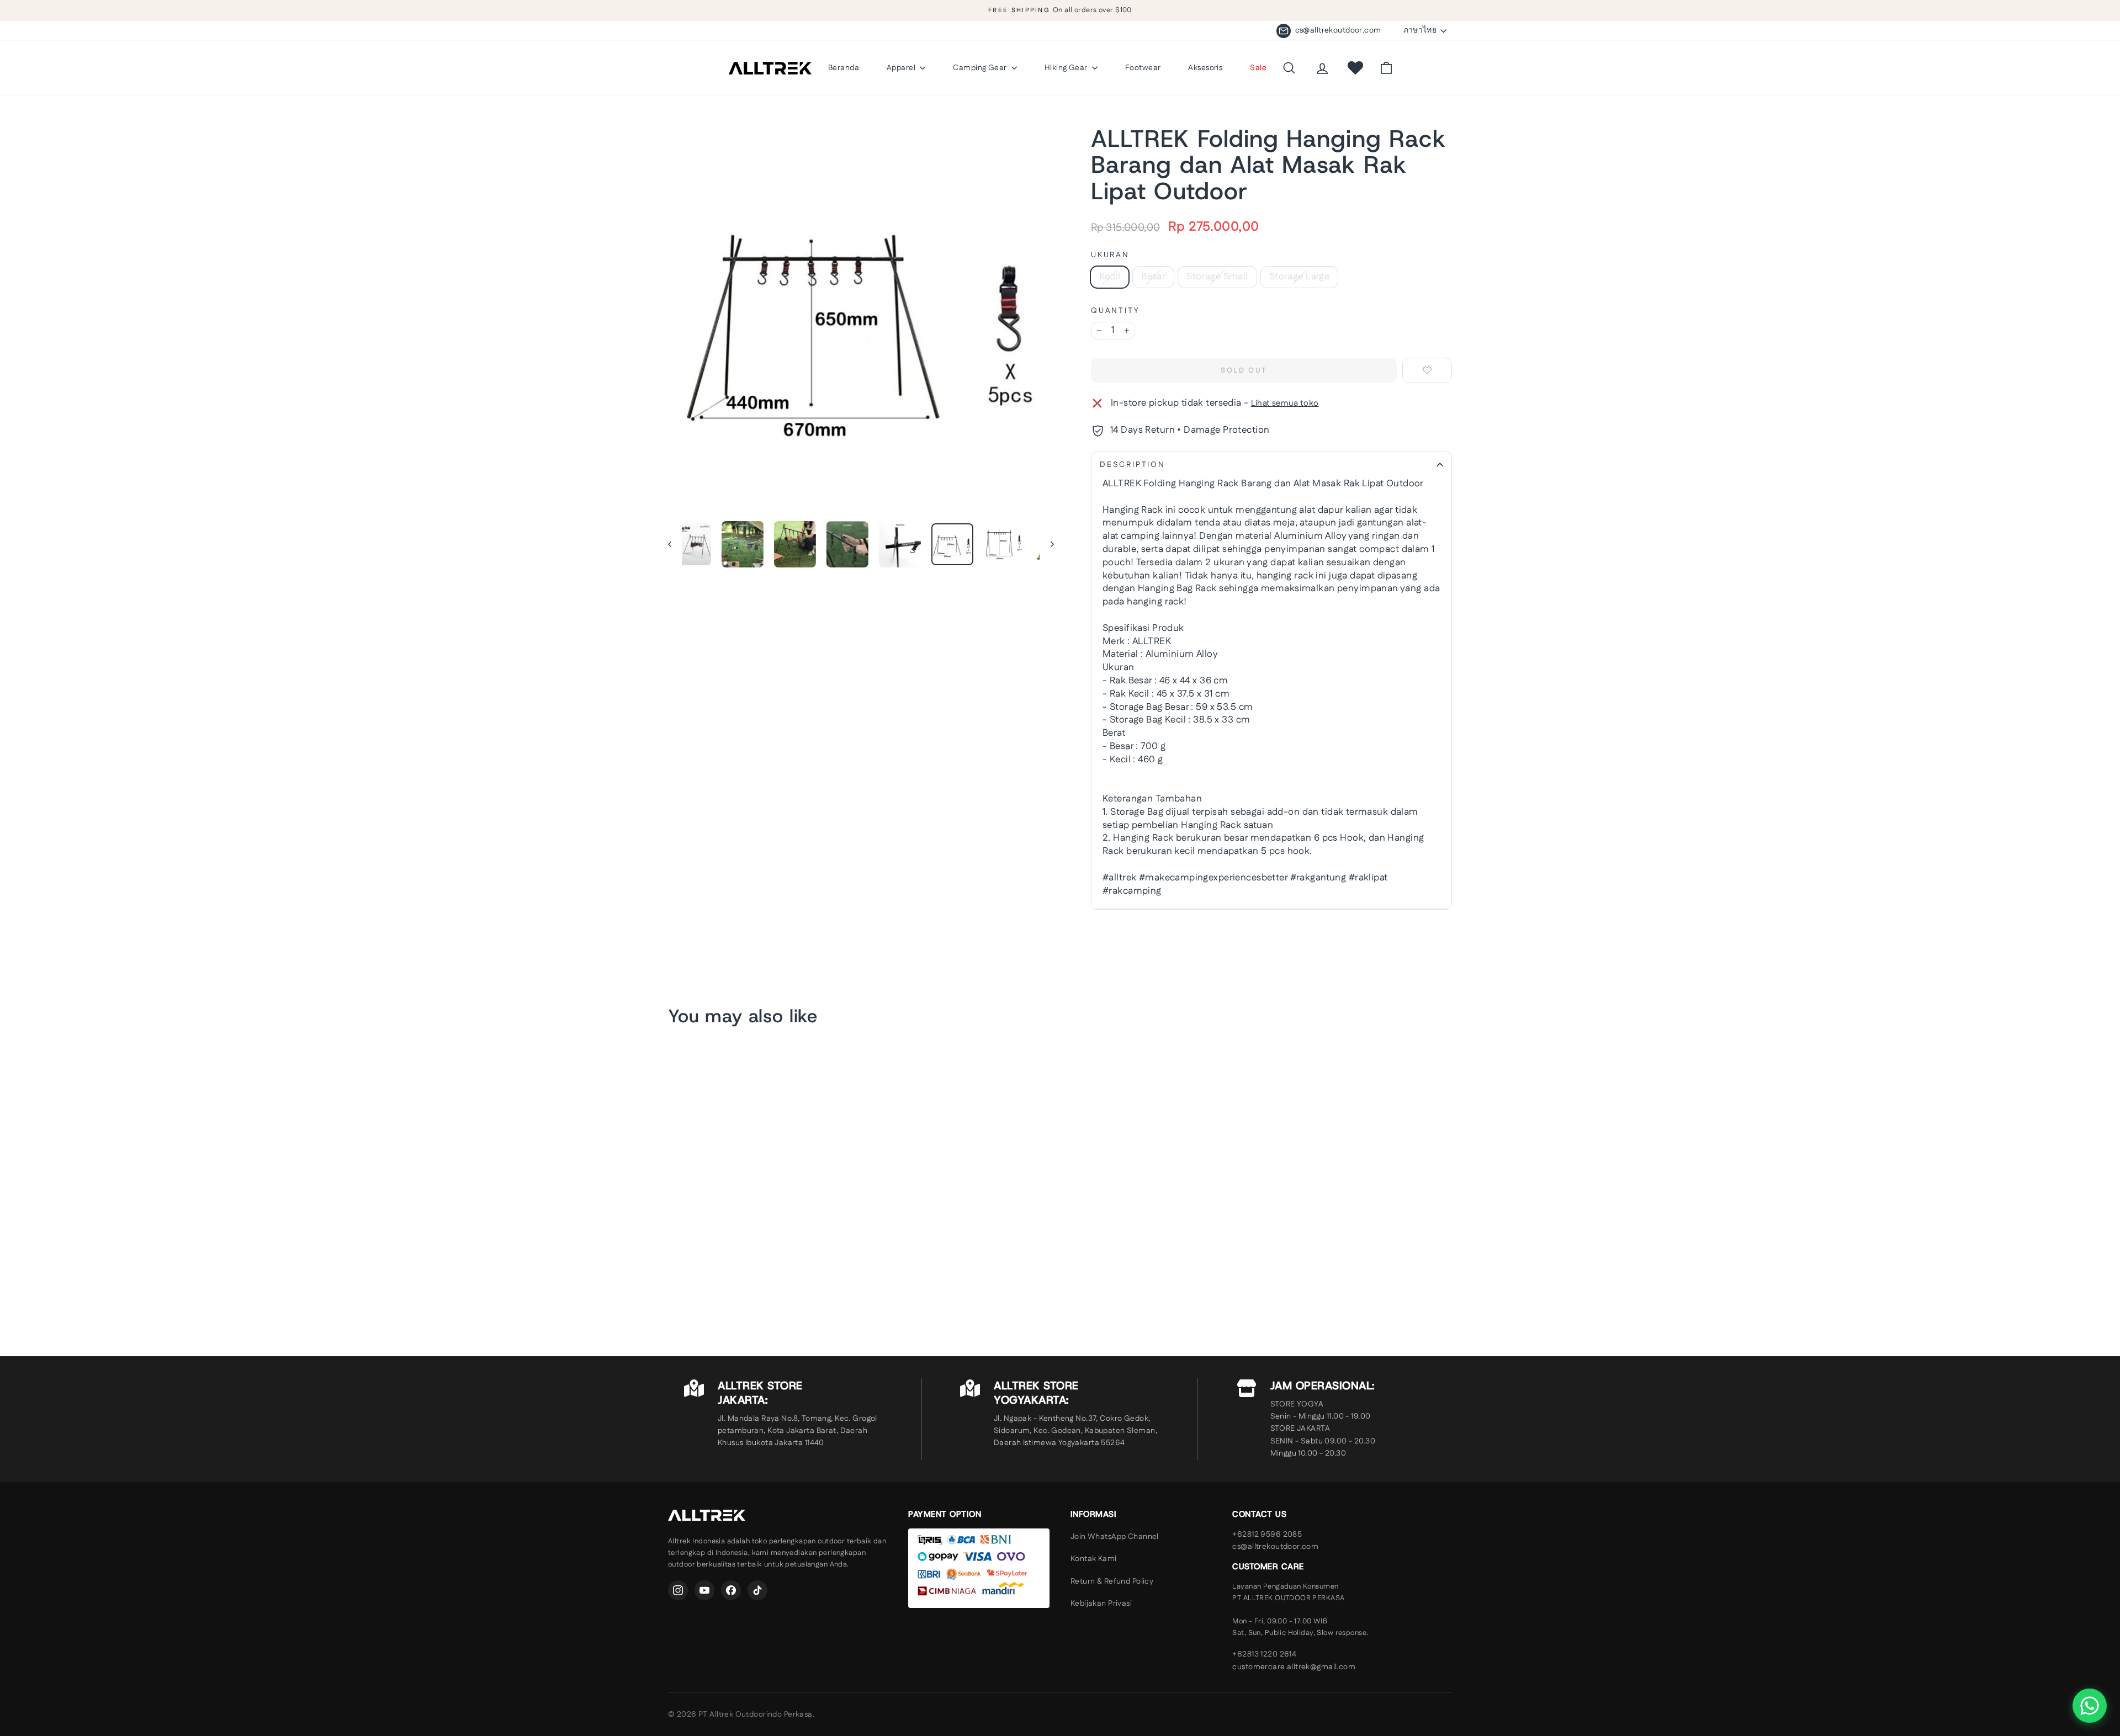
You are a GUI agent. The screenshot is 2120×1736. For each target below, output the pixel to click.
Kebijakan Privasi (1101, 1604)
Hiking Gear (1067, 68)
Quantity (1115, 311)
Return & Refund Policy (1112, 1581)
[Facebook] (731, 1590)
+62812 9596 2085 (1267, 1535)
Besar (1153, 277)
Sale (1258, 68)
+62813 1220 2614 (1264, 1654)
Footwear (1143, 68)
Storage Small (1217, 277)
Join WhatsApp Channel (1115, 1537)
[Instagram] (678, 1590)
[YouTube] (704, 1590)
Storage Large (1300, 277)
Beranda (844, 68)
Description (1133, 465)
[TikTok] (757, 1590)
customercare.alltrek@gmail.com (1294, 1667)
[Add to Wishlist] (1427, 370)
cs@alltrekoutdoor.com (1275, 1547)
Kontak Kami (1094, 1559)
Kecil (1110, 277)
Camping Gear (981, 68)
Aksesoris (1205, 68)
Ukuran (1110, 255)
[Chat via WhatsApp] (2090, 1706)
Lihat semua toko (1285, 403)
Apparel (902, 68)
